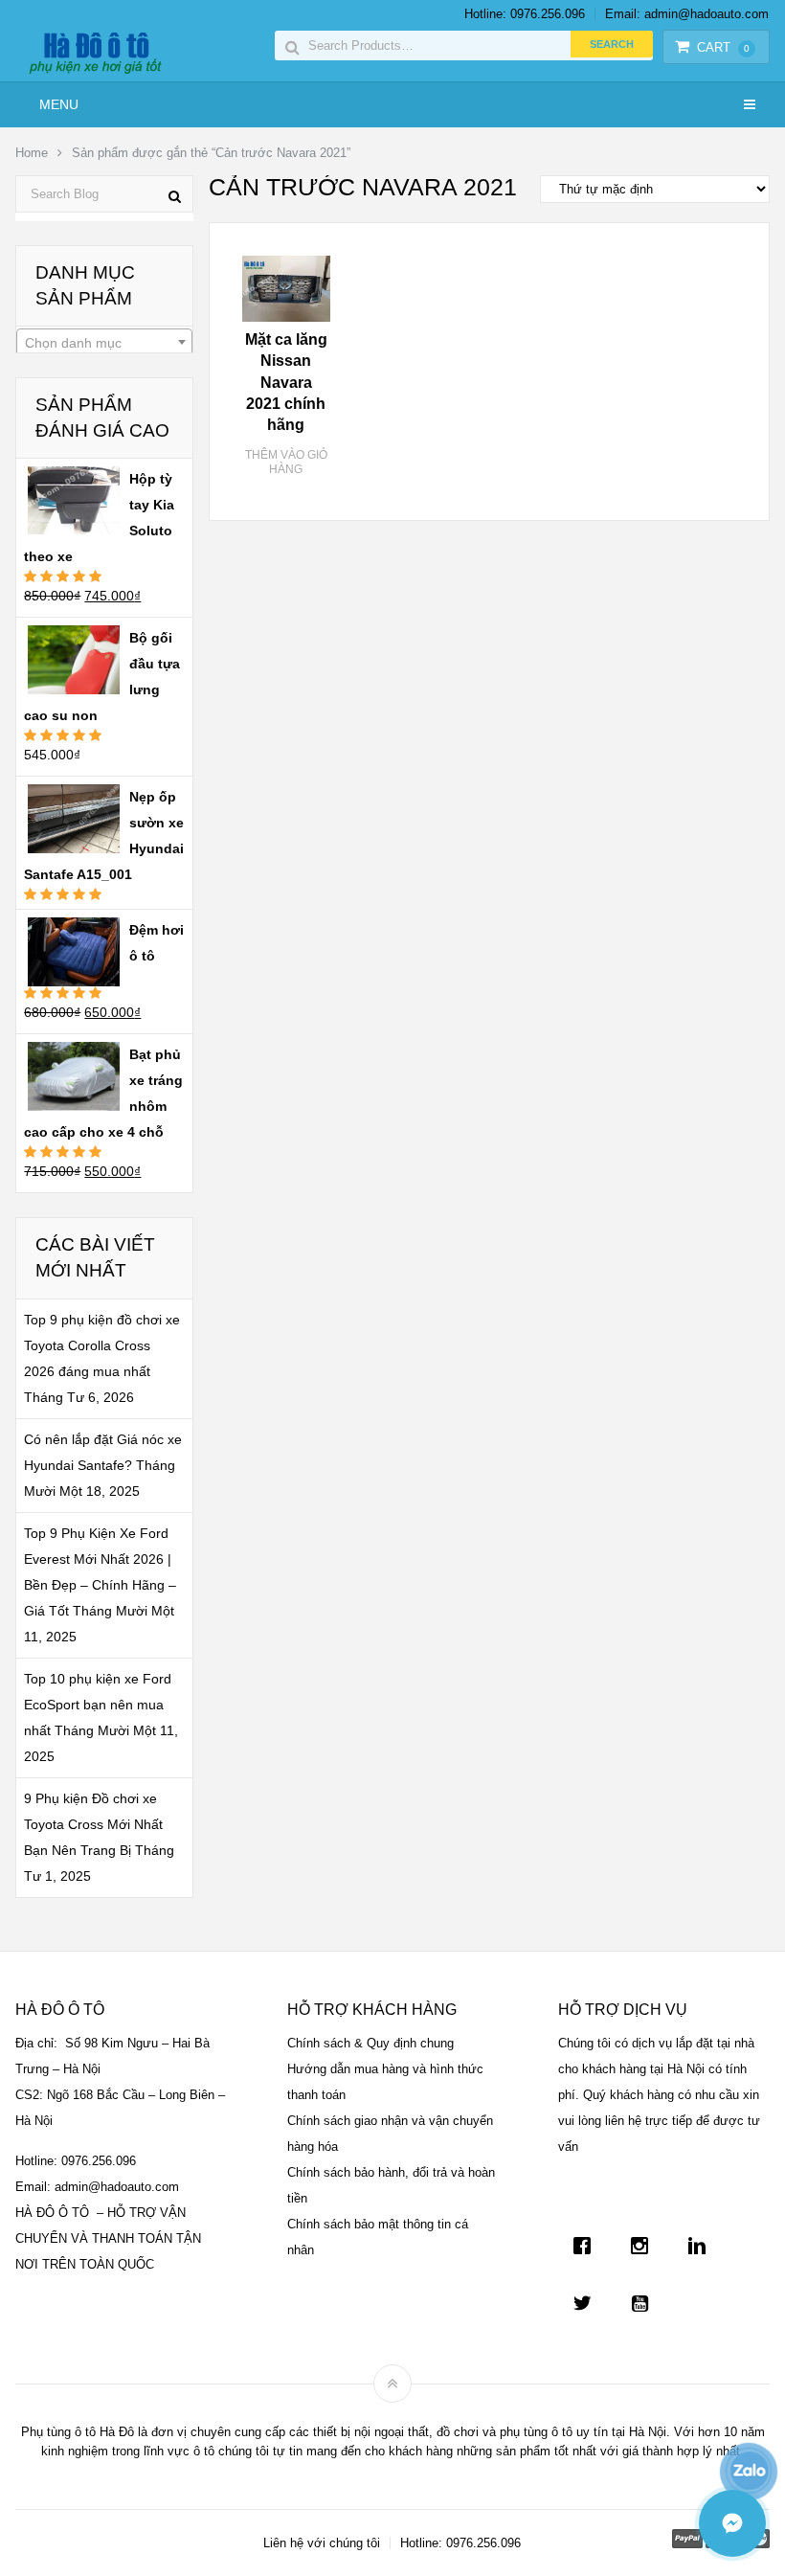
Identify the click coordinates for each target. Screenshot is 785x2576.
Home (32, 153)
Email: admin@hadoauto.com (687, 14)
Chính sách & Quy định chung (370, 2043)
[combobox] (104, 342)
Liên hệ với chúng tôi (322, 2543)
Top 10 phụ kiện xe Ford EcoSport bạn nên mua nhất (98, 1705)
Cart (723, 47)
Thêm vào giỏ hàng (286, 463)
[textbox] (104, 343)
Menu (59, 104)
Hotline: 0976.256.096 (525, 14)
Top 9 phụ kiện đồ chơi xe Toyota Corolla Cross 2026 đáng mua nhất (102, 1345)
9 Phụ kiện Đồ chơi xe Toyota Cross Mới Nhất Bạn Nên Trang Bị (93, 1824)
